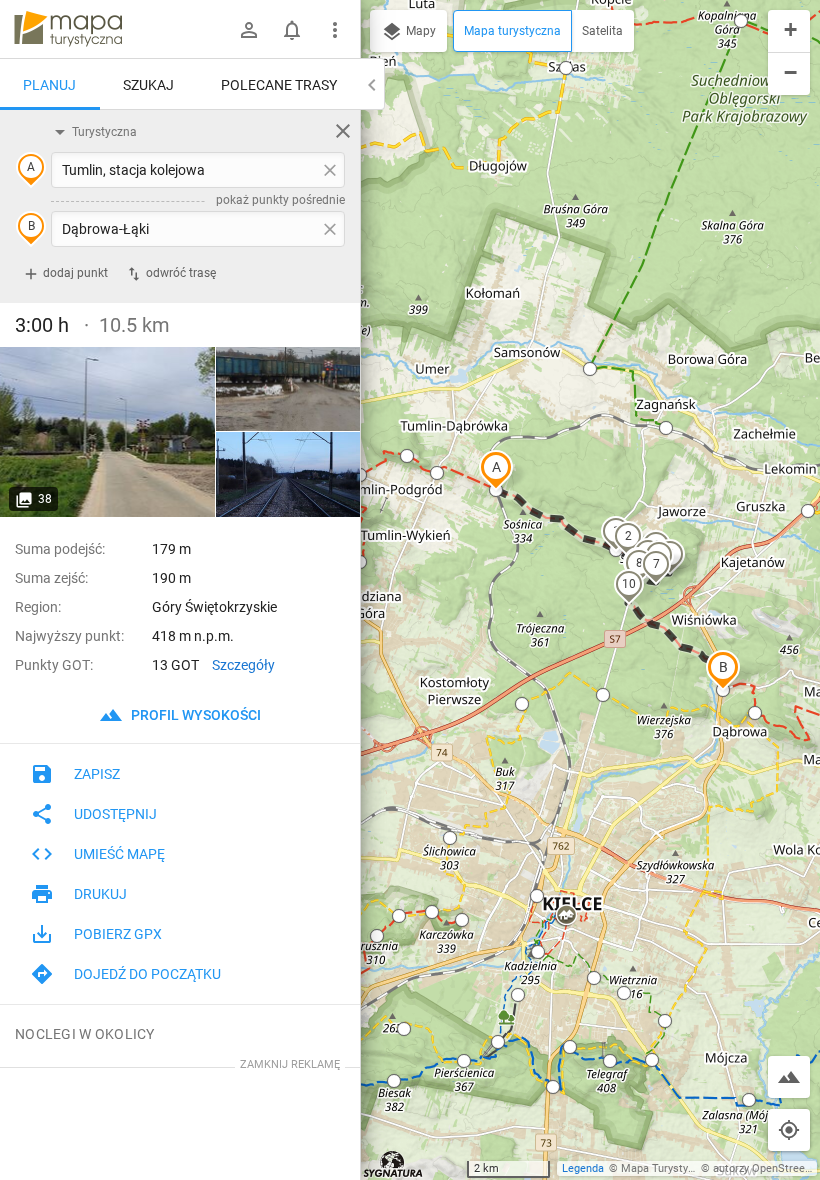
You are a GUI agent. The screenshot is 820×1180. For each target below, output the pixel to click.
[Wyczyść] (343, 131)
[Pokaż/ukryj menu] (335, 30)
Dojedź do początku (147, 974)
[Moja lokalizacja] (789, 1130)
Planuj (49, 85)
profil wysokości (194, 715)
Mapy (419, 31)
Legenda (583, 1168)
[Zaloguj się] (249, 30)
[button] (496, 470)
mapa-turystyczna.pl (68, 29)
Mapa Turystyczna (666, 1168)
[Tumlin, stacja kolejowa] (108, 432)
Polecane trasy (279, 85)
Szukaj (148, 85)
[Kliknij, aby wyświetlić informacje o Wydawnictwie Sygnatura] (393, 1164)
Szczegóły (243, 665)
